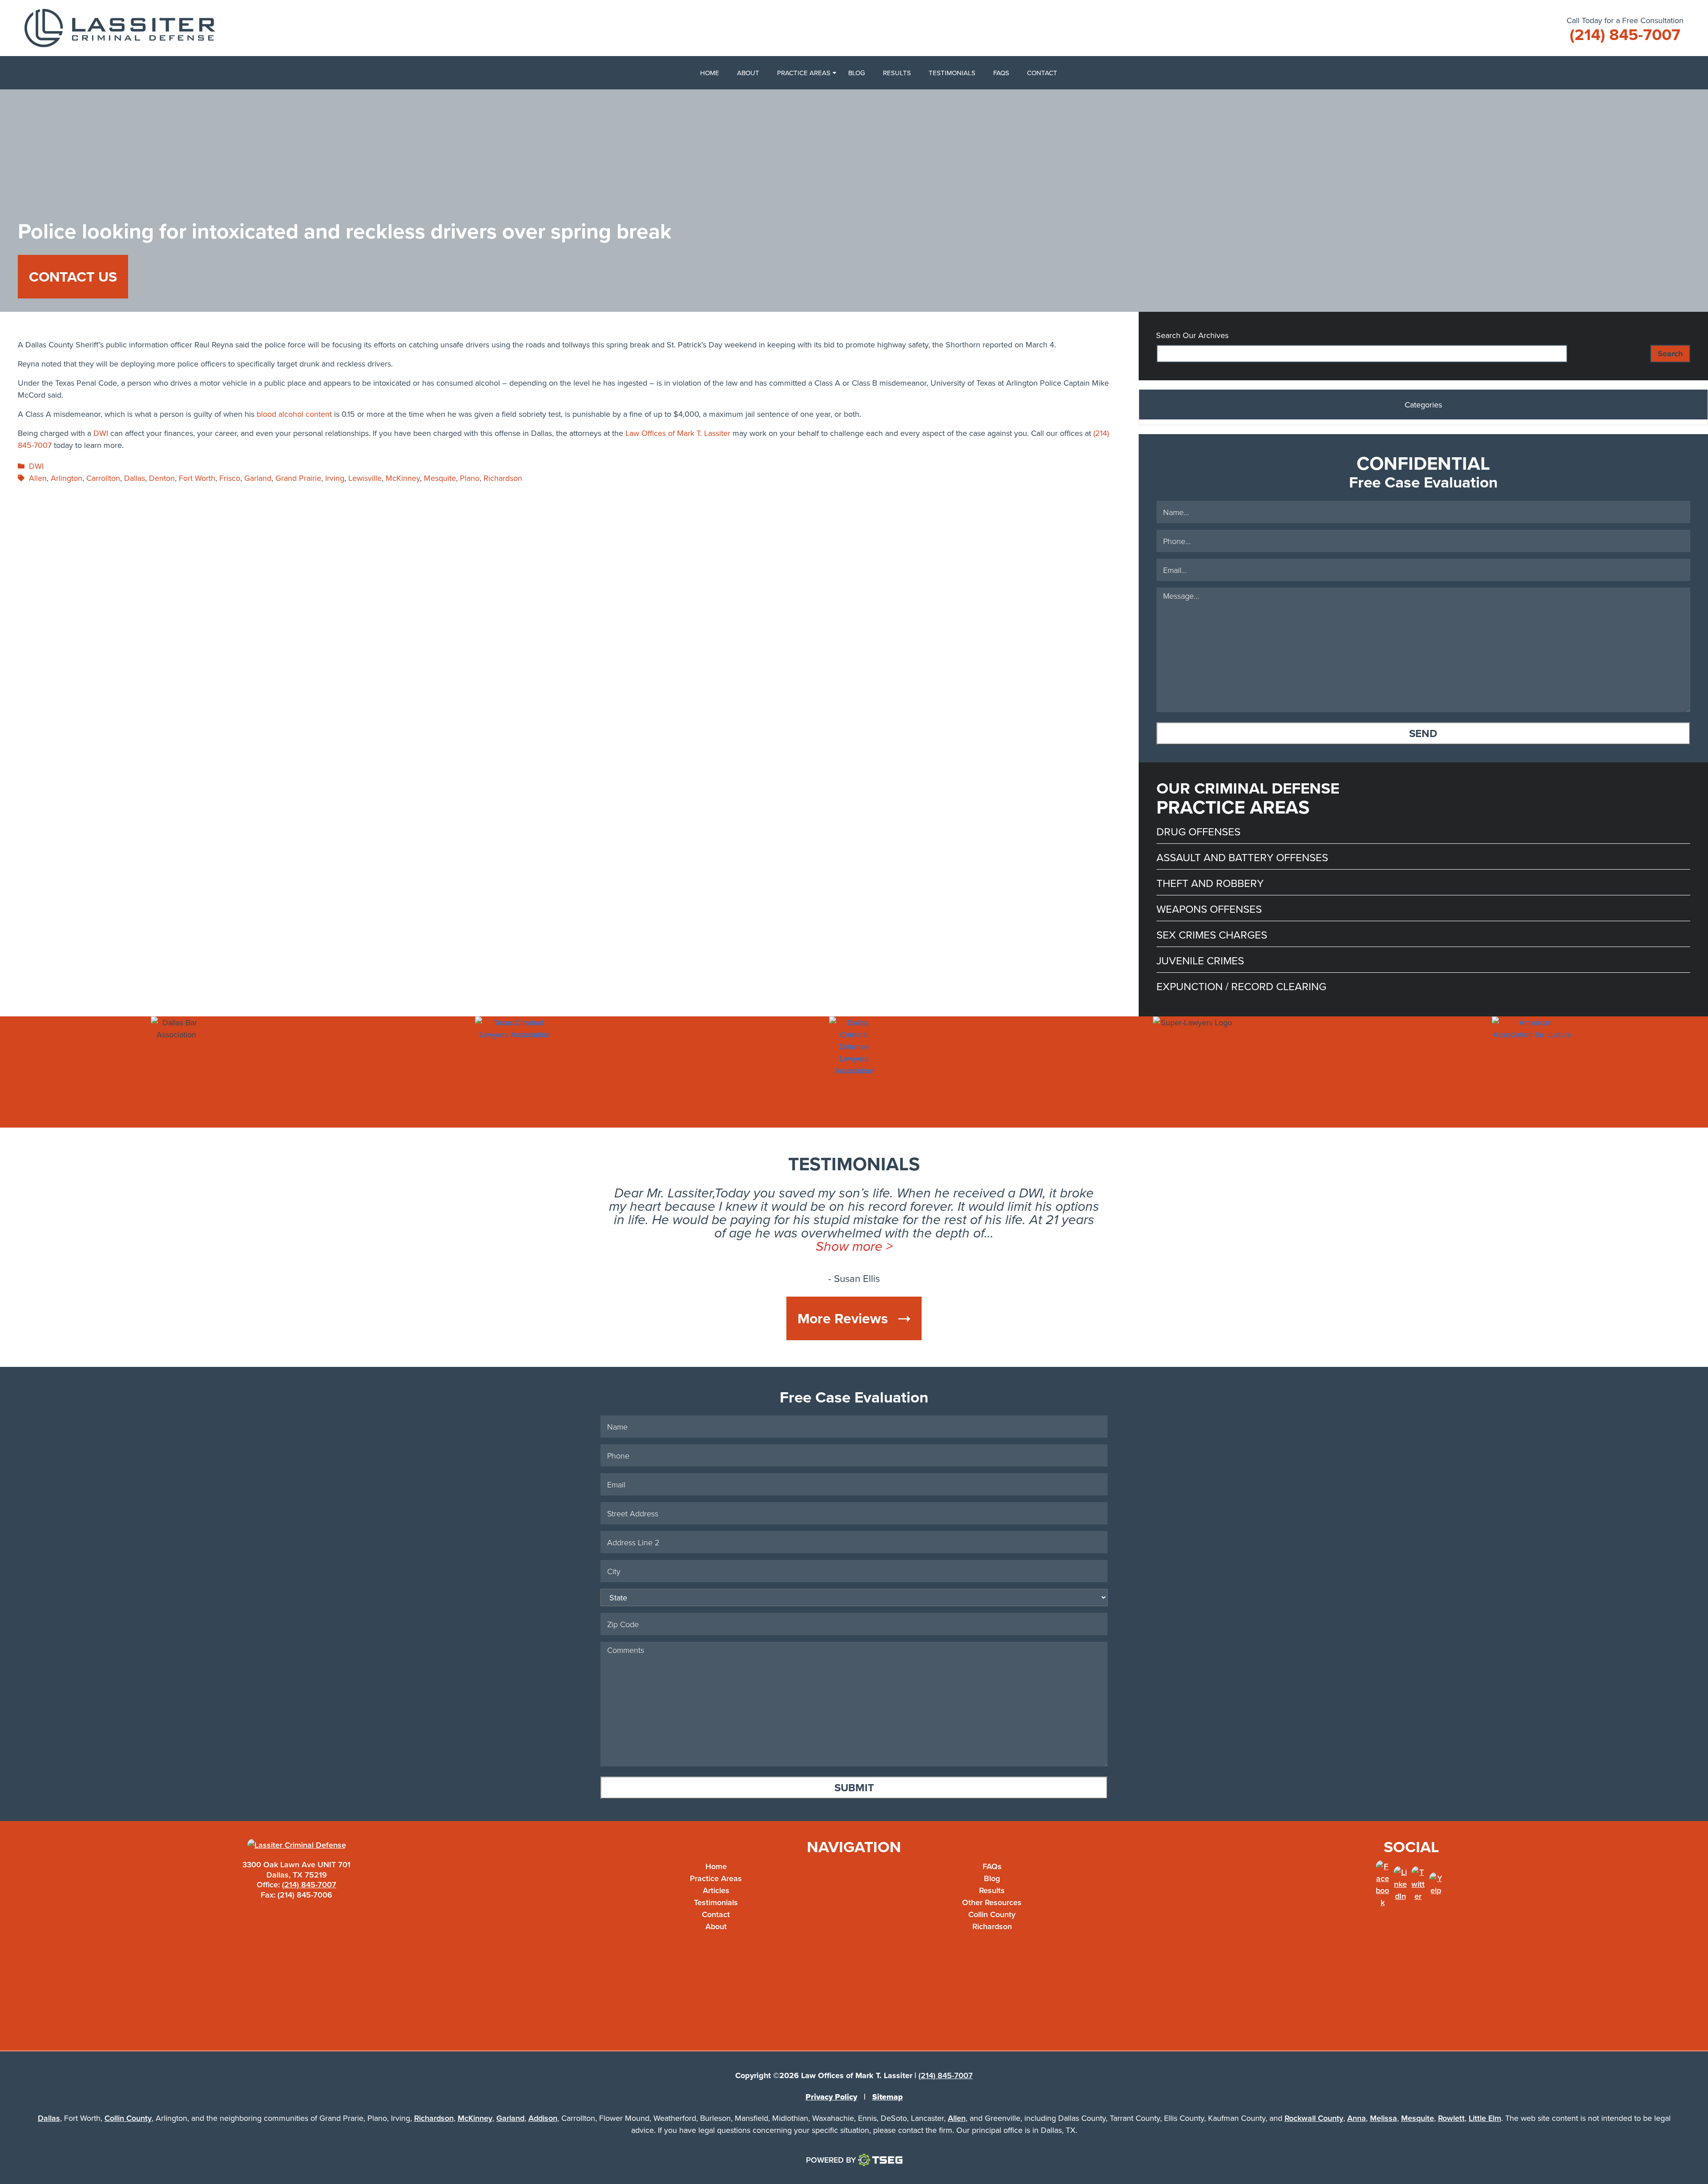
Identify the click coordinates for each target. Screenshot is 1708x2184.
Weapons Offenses (1209, 909)
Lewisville (365, 478)
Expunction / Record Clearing (1241, 986)
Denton (162, 478)
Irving (335, 478)
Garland (258, 478)
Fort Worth (197, 478)
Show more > (854, 1246)
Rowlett (1451, 2118)
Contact (1042, 73)
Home (710, 73)
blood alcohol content (294, 414)
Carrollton (103, 478)
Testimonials (952, 73)
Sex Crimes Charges (1212, 935)
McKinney (403, 478)
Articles (716, 1890)
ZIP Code (1110, 1655)
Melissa (1384, 2118)
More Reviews (844, 1318)
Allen (38, 478)
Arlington (66, 478)
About (748, 73)
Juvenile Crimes (1200, 960)
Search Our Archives (1192, 335)
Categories (1423, 405)
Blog (857, 73)
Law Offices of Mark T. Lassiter (678, 433)
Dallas (135, 478)
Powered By (831, 2160)
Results (897, 73)
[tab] (1423, 407)
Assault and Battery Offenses (1242, 857)
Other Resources (992, 1902)
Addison (543, 2118)
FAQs (1001, 73)
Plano (470, 478)
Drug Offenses (1198, 831)
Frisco (230, 478)
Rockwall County (1314, 2118)
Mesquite (440, 478)
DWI (101, 433)
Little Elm (1485, 2118)
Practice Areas (804, 73)
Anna (1357, 2118)
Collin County (992, 1914)
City (1110, 1578)
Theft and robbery (1210, 883)
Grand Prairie (298, 478)
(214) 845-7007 (309, 1884)
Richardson (503, 478)
